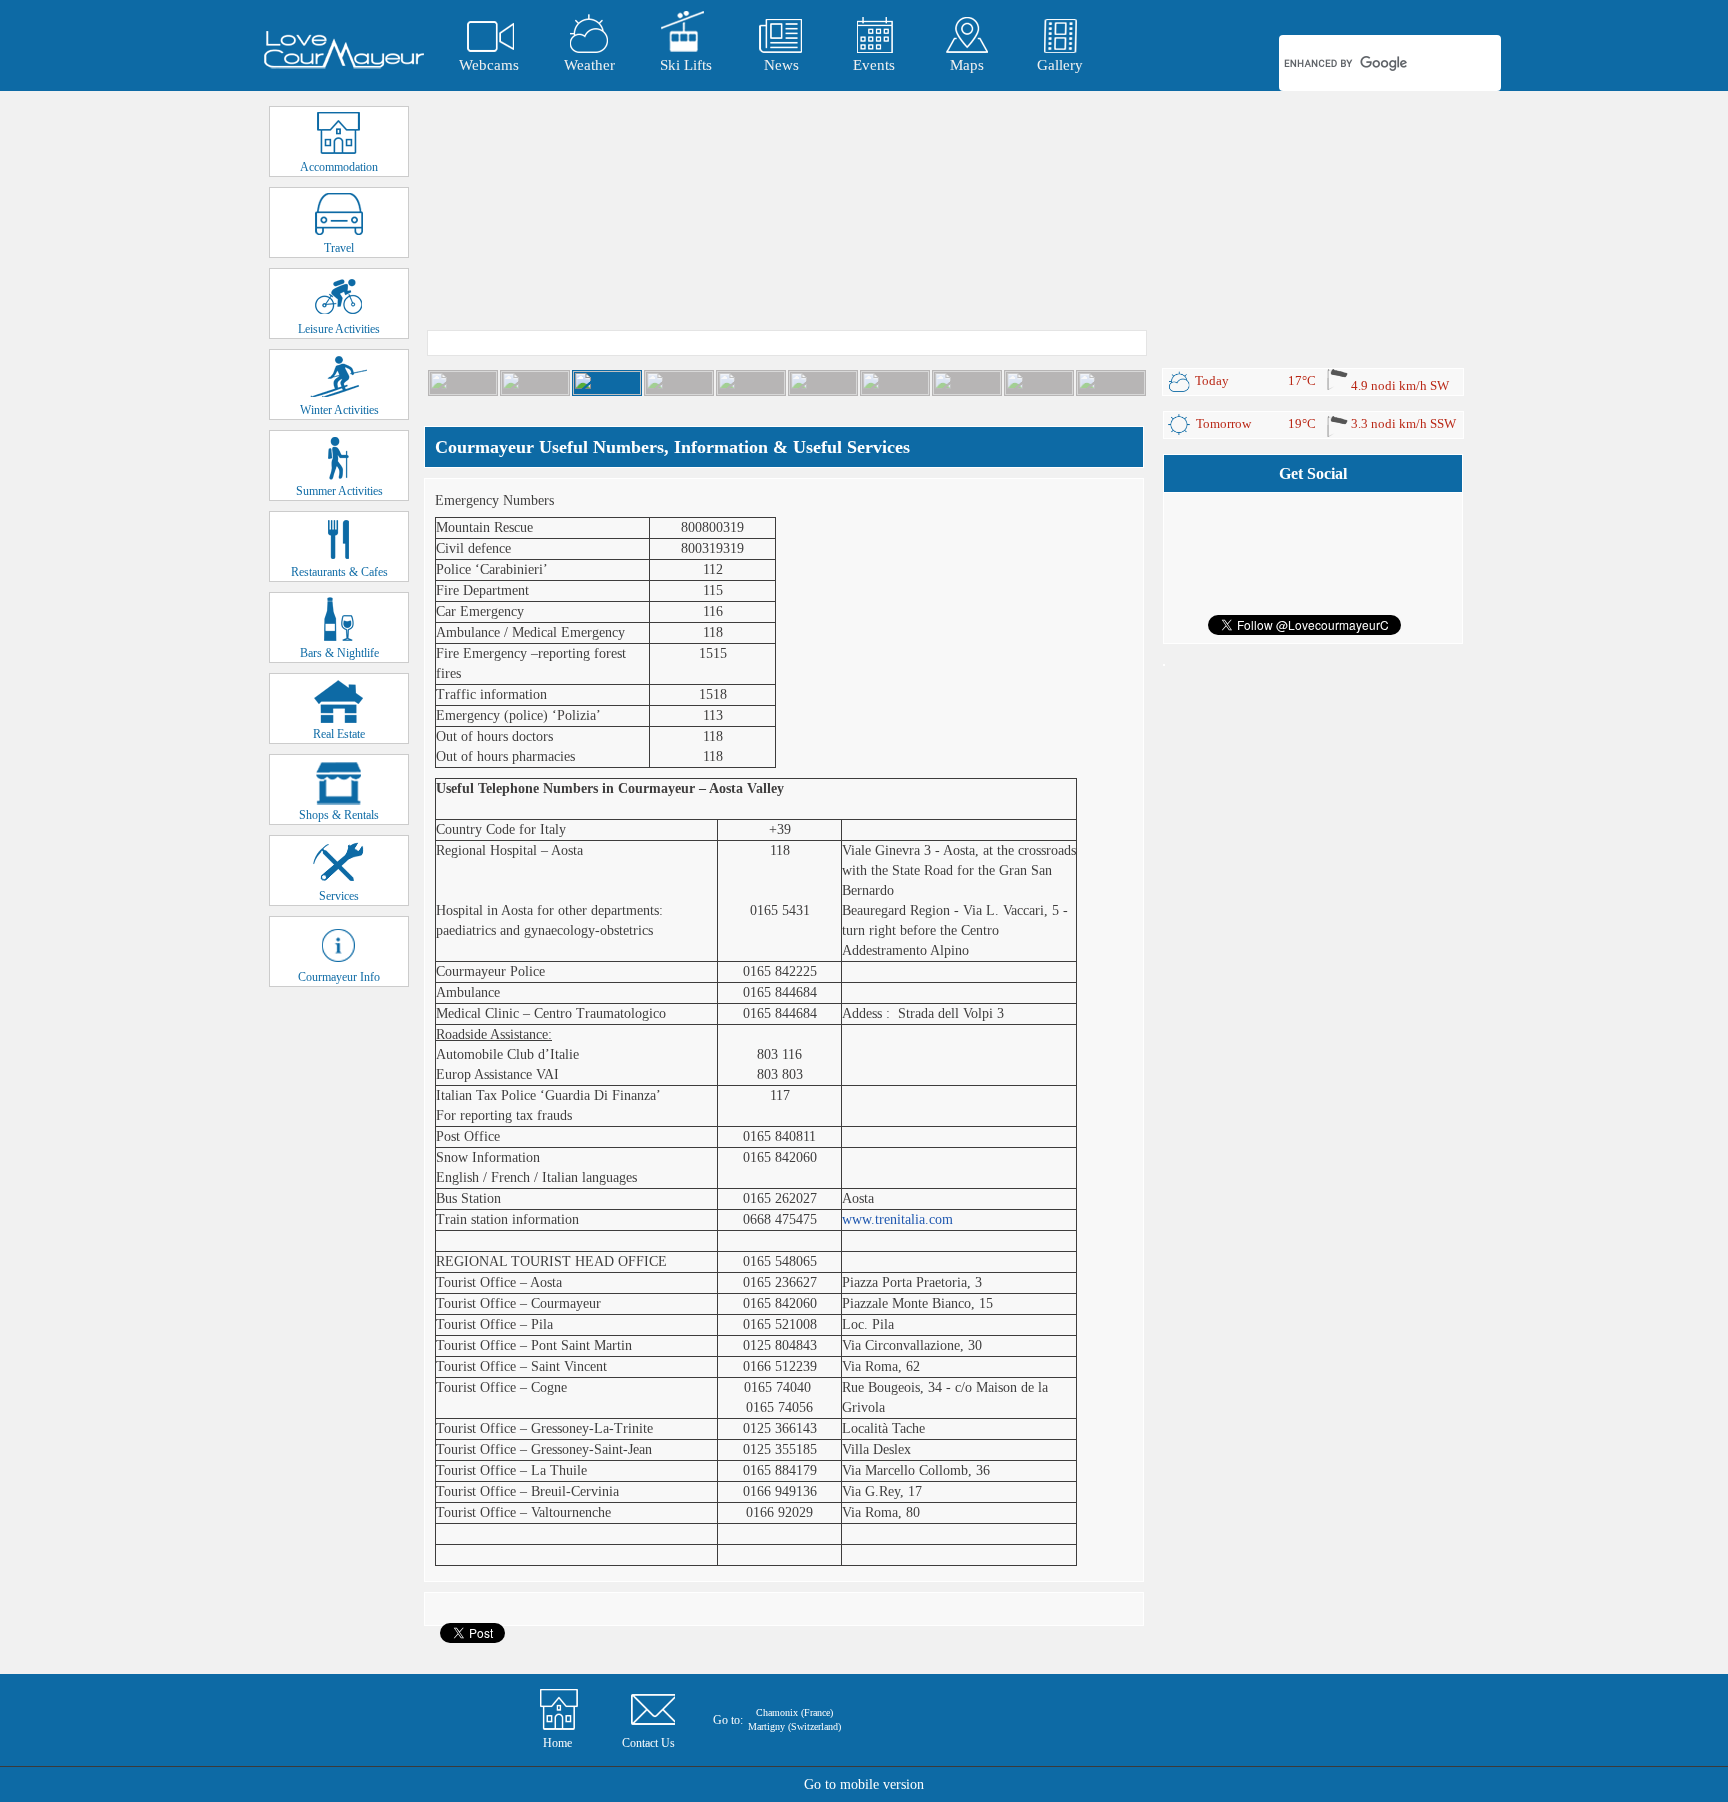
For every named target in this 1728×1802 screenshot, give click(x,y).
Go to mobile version (864, 1784)
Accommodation (339, 167)
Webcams (489, 65)
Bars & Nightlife (339, 653)
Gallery (1060, 65)
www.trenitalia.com (897, 1219)
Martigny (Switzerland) (794, 1726)
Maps (967, 65)
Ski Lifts (686, 65)
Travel (339, 248)
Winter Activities (339, 410)
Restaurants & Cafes (339, 572)
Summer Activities (339, 491)
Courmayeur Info (339, 977)
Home (557, 1743)
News (781, 65)
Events (874, 65)
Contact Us (648, 1743)
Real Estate (339, 734)
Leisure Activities (339, 329)
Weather (589, 65)
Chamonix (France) (794, 1712)
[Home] (344, 50)
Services (339, 896)
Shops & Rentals (339, 815)
